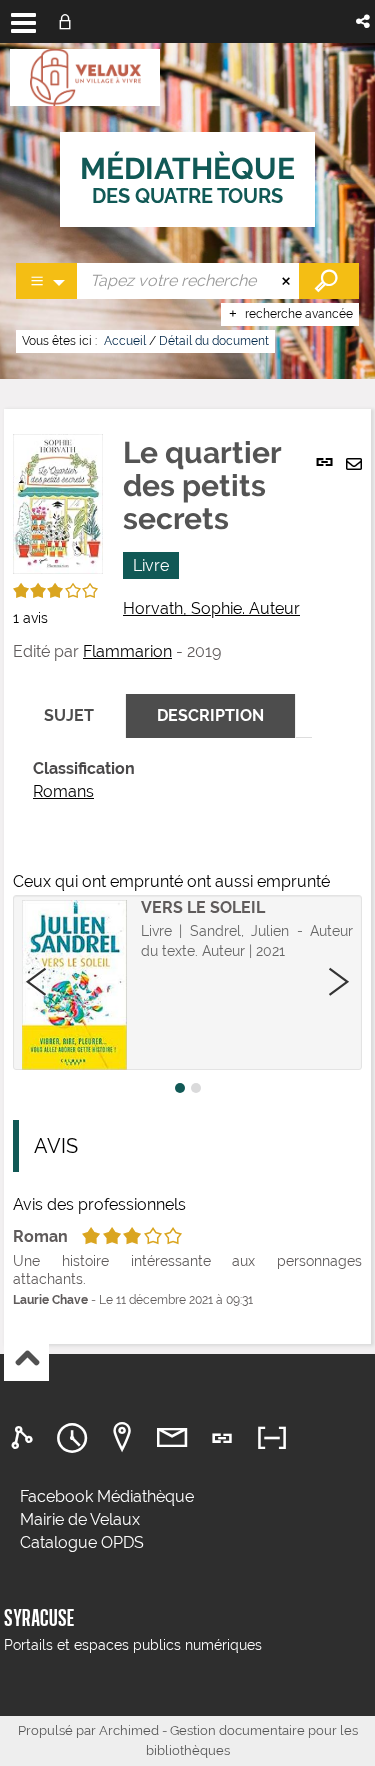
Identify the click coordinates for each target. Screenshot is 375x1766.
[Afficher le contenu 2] (196, 1088)
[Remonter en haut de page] (26, 1359)
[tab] (25, 1438)
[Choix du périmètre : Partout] (46, 281)
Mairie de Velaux (80, 1519)
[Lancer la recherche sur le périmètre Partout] (329, 281)
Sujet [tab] (69, 715)
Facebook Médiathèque (107, 1496)
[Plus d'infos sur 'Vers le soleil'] (74, 985)
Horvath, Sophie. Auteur (211, 608)
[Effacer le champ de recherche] (288, 281)
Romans (63, 791)
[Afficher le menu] (23, 23)
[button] (364, 21)
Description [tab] (210, 715)
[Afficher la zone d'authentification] (69, 21)
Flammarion (127, 651)
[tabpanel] (162, 781)
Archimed (129, 1730)
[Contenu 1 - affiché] (180, 1088)
